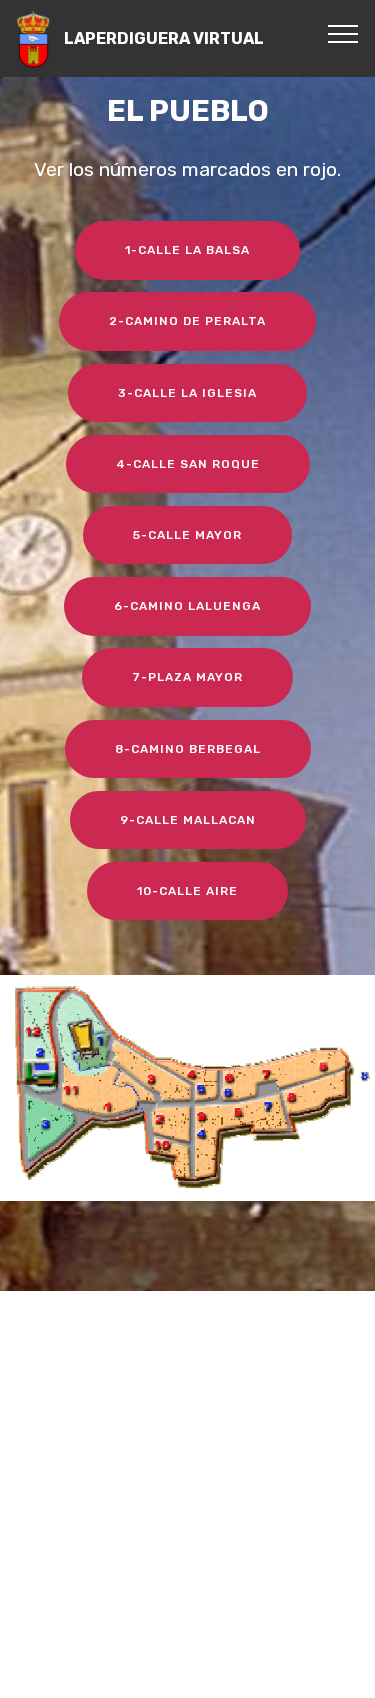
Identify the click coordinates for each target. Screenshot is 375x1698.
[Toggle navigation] (343, 33)
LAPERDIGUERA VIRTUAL (164, 38)
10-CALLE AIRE (187, 891)
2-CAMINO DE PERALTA (187, 321)
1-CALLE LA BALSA (187, 250)
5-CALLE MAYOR (187, 535)
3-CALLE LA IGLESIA (187, 393)
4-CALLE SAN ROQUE (188, 464)
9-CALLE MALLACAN (188, 820)
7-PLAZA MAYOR (187, 677)
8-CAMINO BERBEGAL (188, 749)
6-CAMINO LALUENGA (187, 606)
